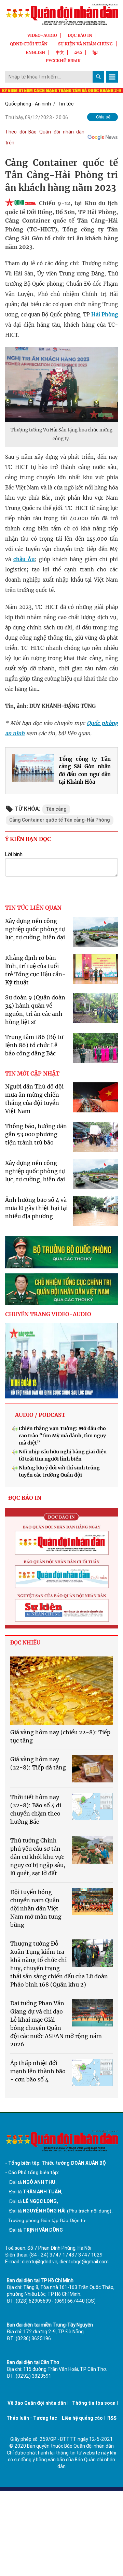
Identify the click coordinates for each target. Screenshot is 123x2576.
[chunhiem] (61, 1289)
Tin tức (66, 104)
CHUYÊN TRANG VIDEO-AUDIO (48, 1314)
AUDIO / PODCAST (40, 1415)
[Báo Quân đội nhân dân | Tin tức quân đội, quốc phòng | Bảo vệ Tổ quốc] (61, 14)
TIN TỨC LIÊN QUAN (33, 908)
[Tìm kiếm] (98, 77)
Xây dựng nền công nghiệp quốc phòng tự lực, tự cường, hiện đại (35, 929)
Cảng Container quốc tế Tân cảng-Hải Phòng (60, 820)
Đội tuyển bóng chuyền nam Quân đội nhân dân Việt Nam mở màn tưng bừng (36, 1908)
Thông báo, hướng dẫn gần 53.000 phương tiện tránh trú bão (36, 1134)
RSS (112, 2418)
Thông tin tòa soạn (94, 2403)
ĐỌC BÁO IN (80, 35)
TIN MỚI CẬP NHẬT (32, 1073)
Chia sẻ (103, 117)
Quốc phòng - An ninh (28, 104)
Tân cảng (56, 809)
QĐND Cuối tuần (29, 44)
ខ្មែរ (95, 52)
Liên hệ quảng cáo (82, 2418)
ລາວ (78, 52)
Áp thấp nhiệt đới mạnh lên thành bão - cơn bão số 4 (38, 2071)
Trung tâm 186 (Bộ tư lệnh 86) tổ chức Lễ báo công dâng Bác (34, 1045)
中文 (60, 52)
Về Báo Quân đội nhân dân (37, 2403)
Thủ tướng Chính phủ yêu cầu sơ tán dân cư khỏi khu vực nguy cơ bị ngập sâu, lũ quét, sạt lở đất (38, 1857)
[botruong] (61, 1252)
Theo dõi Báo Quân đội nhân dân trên (45, 137)
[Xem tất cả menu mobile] (112, 77)
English (35, 52)
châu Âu (24, 559)
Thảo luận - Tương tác (32, 2418)
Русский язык (63, 61)
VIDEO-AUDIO (42, 35)
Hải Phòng (104, 315)
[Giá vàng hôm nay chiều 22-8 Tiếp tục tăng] (61, 1691)
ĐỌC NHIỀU (25, 1643)
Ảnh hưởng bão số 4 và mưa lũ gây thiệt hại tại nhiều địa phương (36, 1208)
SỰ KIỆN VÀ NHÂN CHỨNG (85, 44)
